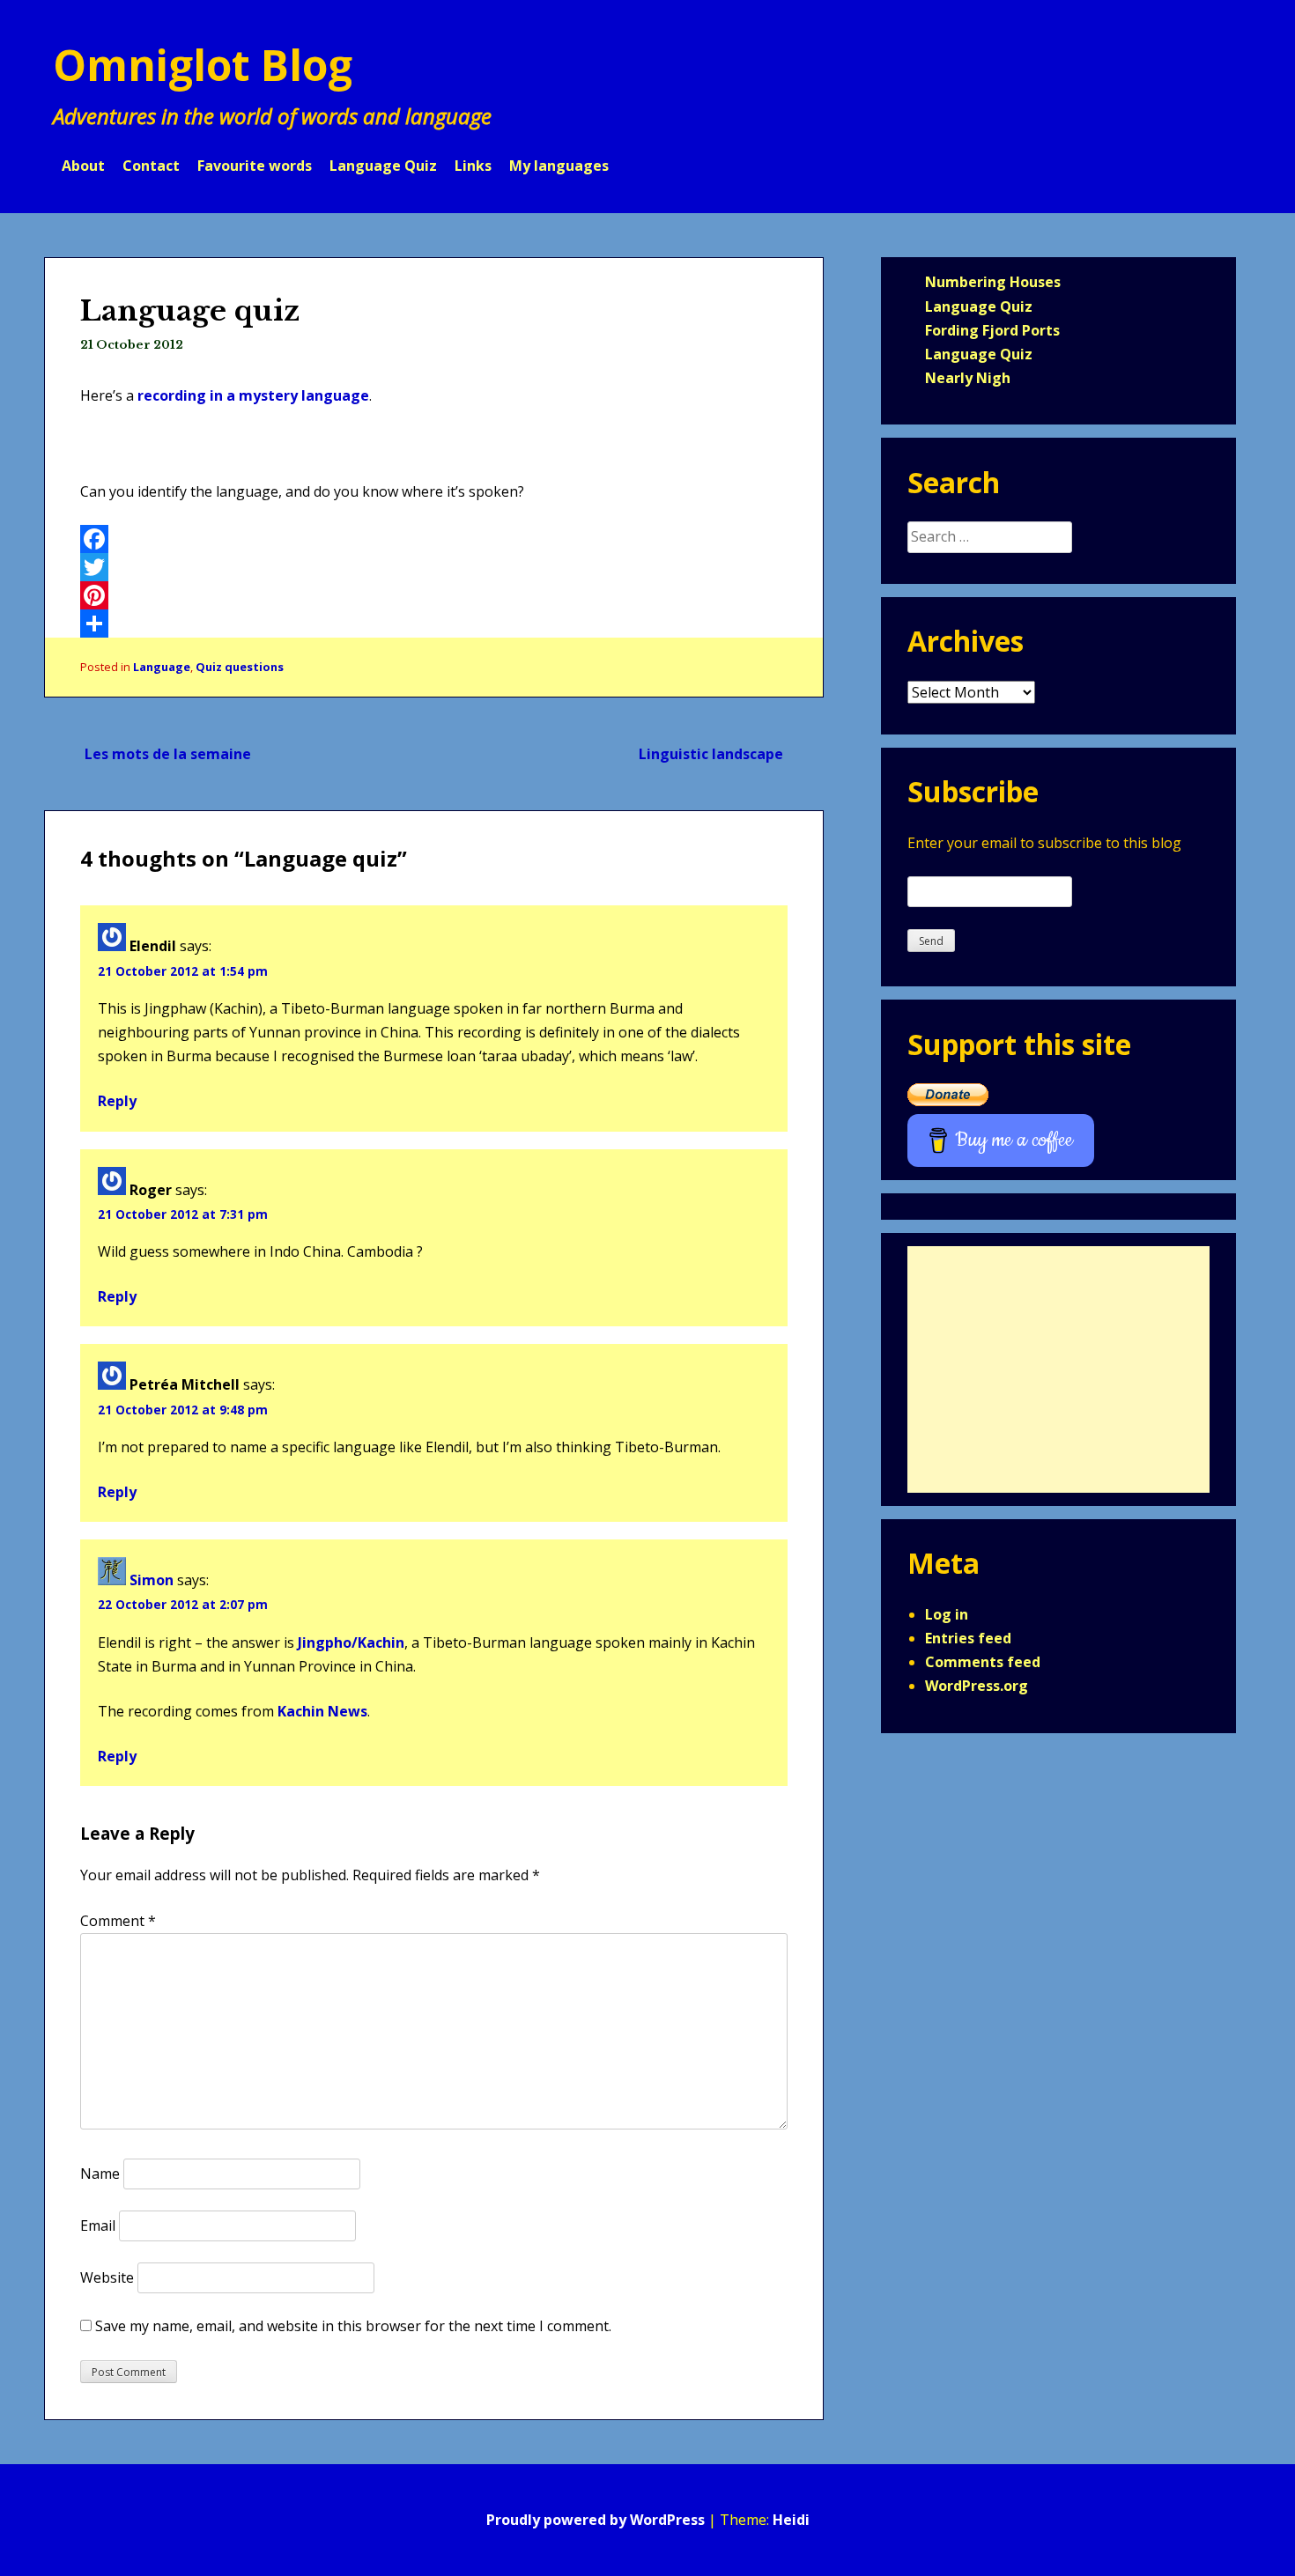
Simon (152, 1580)
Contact (151, 166)
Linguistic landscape (711, 754)
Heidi (791, 2520)
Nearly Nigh (968, 378)
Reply (117, 1101)
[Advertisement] (1058, 1369)
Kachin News (322, 1711)
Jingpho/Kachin (351, 1642)
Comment (118, 1921)
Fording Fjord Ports (992, 330)
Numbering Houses (993, 282)
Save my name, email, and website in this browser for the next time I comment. (353, 2326)
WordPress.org (977, 1686)
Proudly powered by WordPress (596, 2520)
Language (162, 667)
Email (98, 2225)
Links (473, 166)
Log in (947, 1614)
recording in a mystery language (253, 395)
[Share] (434, 624)
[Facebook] (434, 539)
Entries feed (968, 1638)
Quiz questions (240, 667)
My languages (559, 166)
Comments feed (983, 1662)
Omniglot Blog (203, 65)
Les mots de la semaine (168, 754)
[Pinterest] (434, 595)
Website (107, 2277)
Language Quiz (383, 166)
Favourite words (255, 166)
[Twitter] (434, 567)
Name (100, 2174)
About (83, 166)
